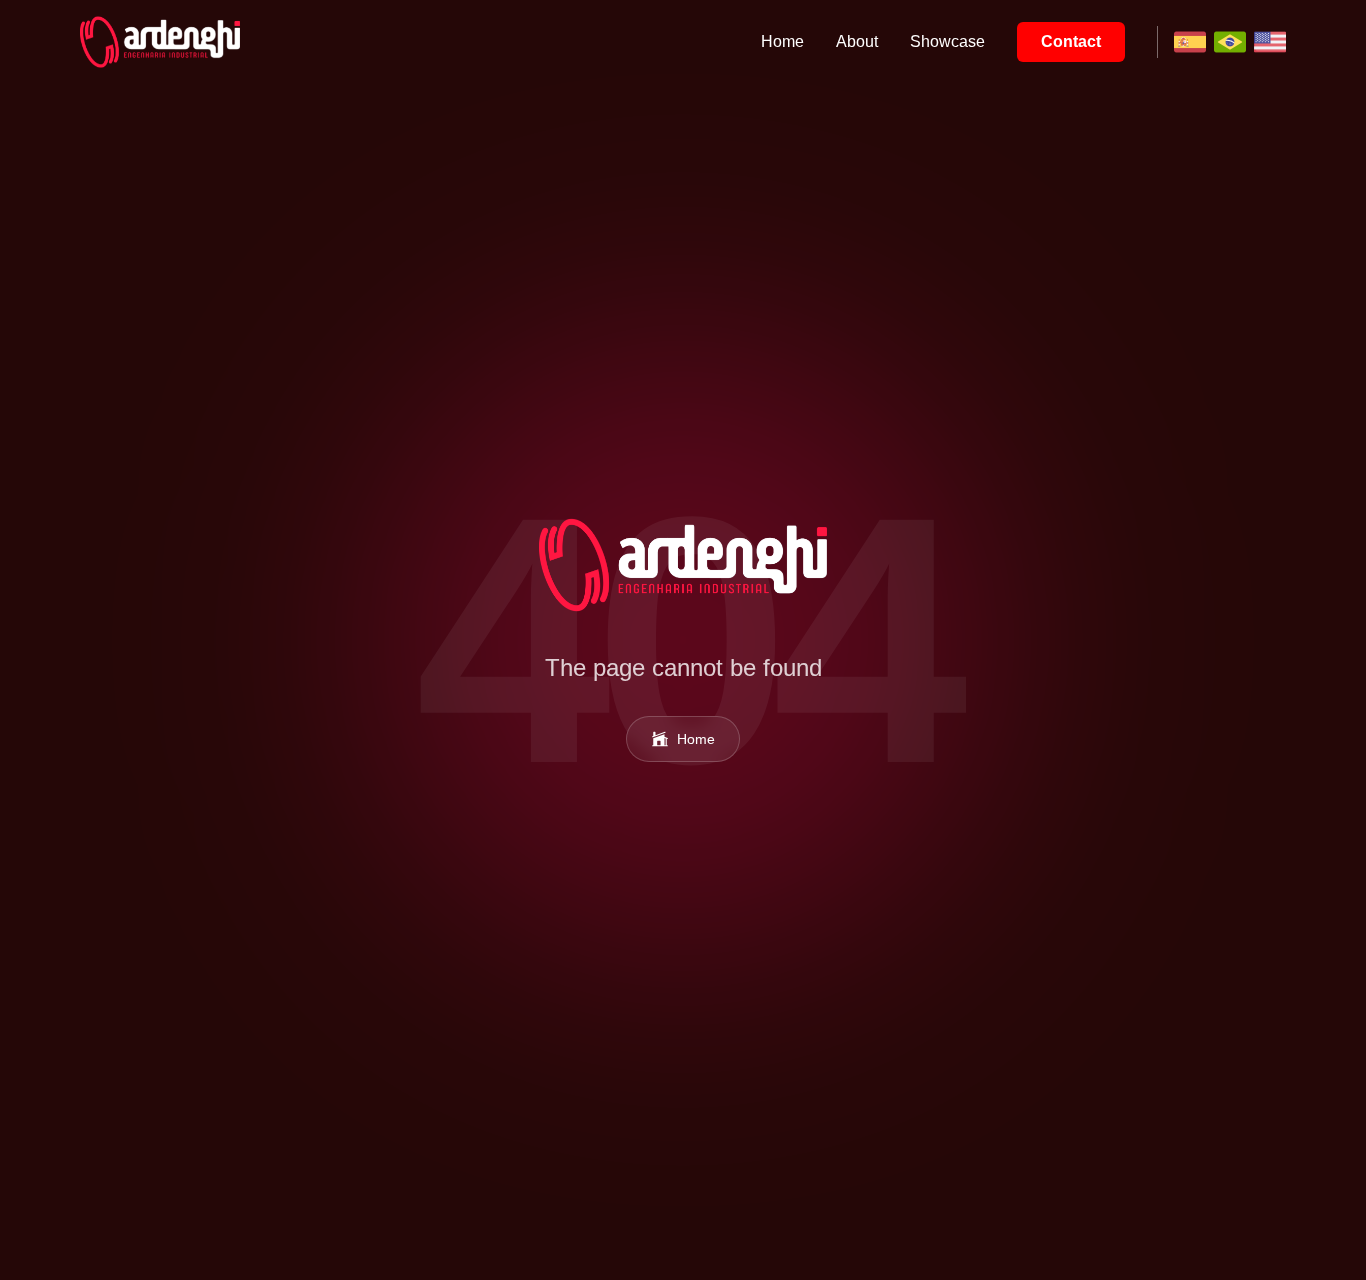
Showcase (947, 41)
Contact (1071, 41)
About (857, 41)
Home (782, 41)
